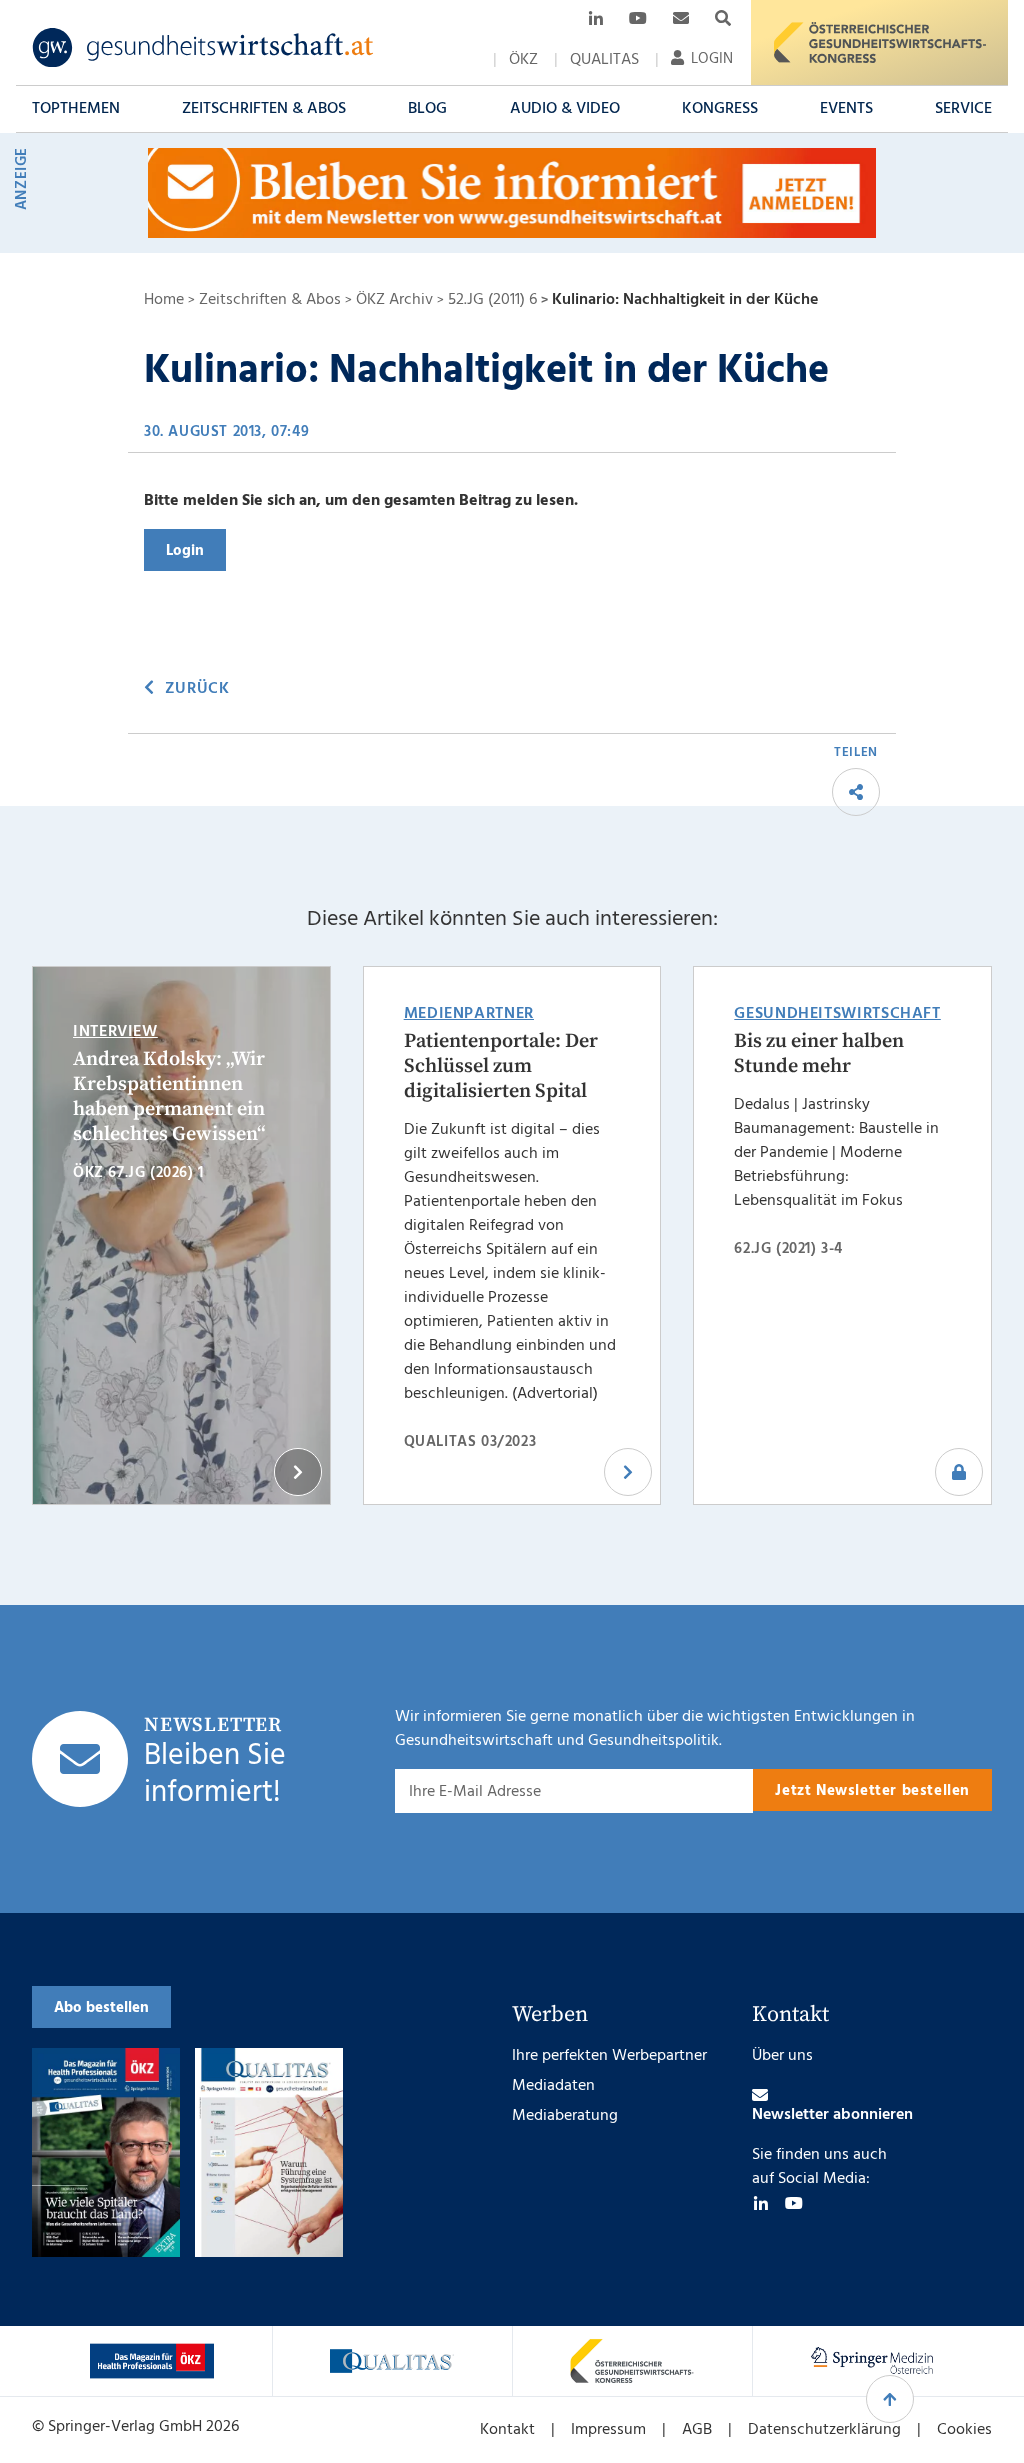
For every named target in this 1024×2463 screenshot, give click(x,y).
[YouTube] (794, 2203)
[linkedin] (761, 2203)
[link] (203, 48)
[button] (76, 109)
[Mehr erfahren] (152, 2360)
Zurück (197, 689)
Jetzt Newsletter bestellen (872, 1791)
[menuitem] (523, 60)
